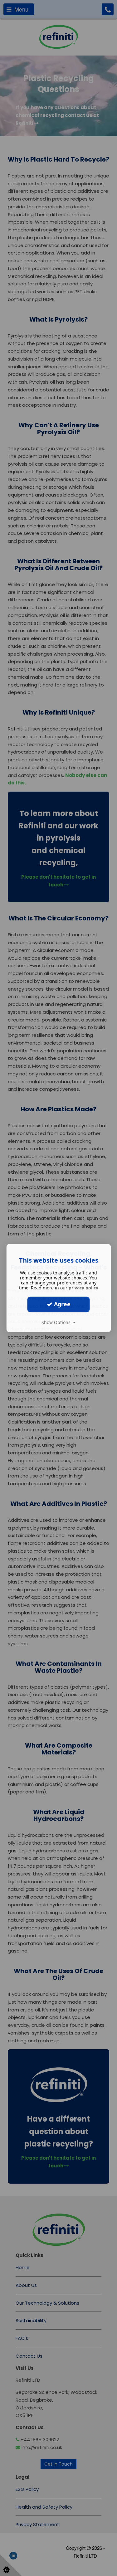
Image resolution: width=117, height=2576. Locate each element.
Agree (61, 1304)
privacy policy (83, 1288)
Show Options (57, 1322)
